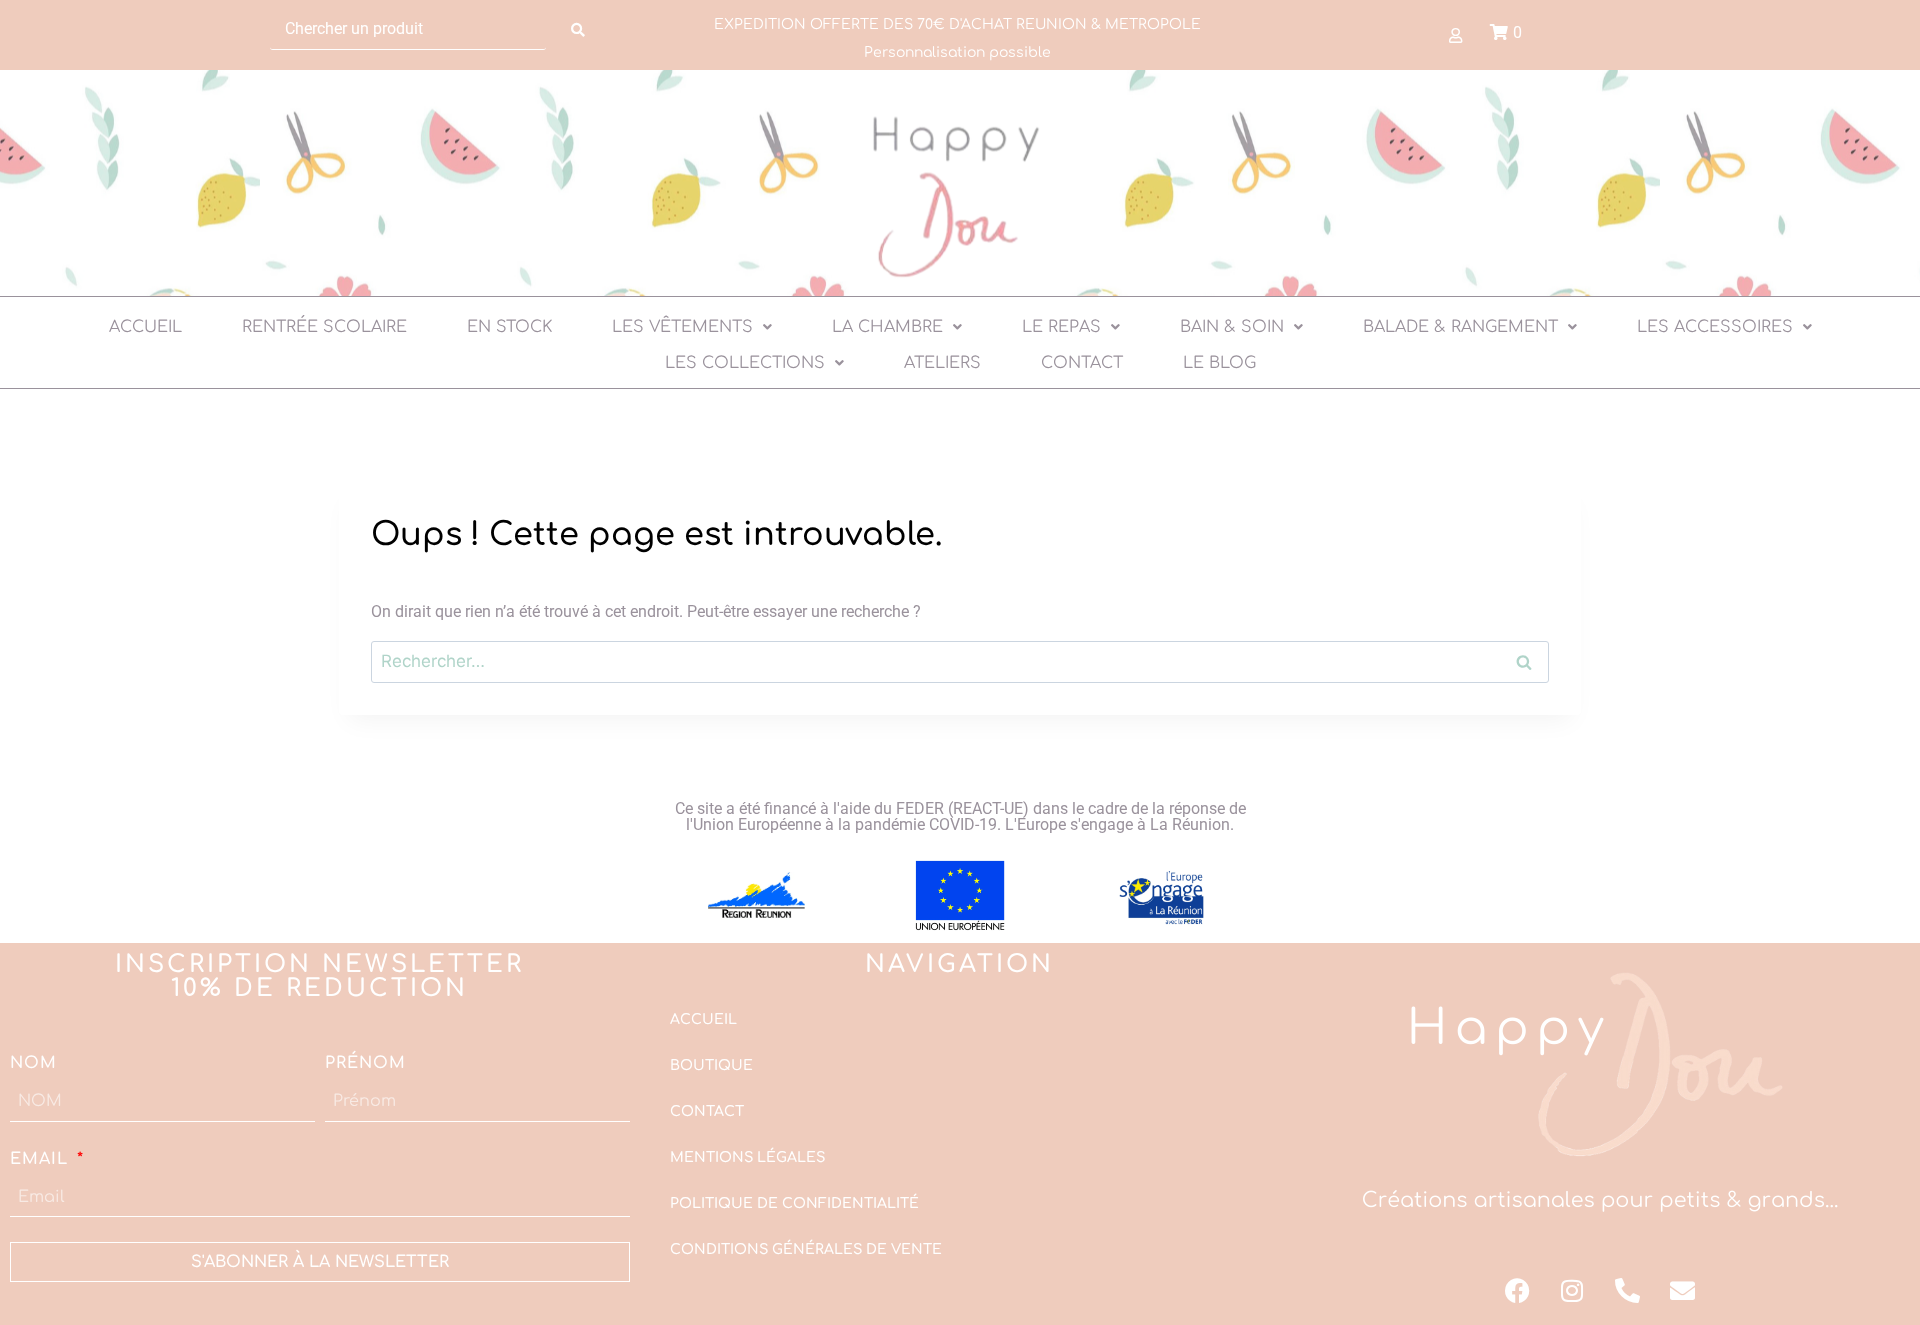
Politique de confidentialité (794, 1203)
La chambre (887, 327)
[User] (1455, 35)
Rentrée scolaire (324, 327)
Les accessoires (1715, 327)
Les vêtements (682, 327)
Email (42, 1159)
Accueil (145, 327)
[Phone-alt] (1627, 1290)
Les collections (745, 363)
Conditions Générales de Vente (806, 1249)
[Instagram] (1572, 1290)
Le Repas (1061, 327)
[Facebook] (1517, 1290)
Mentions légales (747, 1157)
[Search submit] (578, 30)
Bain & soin (1232, 327)
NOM (33, 1063)
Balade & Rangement (1460, 327)
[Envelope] (1682, 1290)
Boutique (711, 1065)
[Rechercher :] (960, 661)
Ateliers (942, 363)
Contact (1082, 363)
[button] (692, 327)
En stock (509, 327)
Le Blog (1219, 363)
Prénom (365, 1063)
